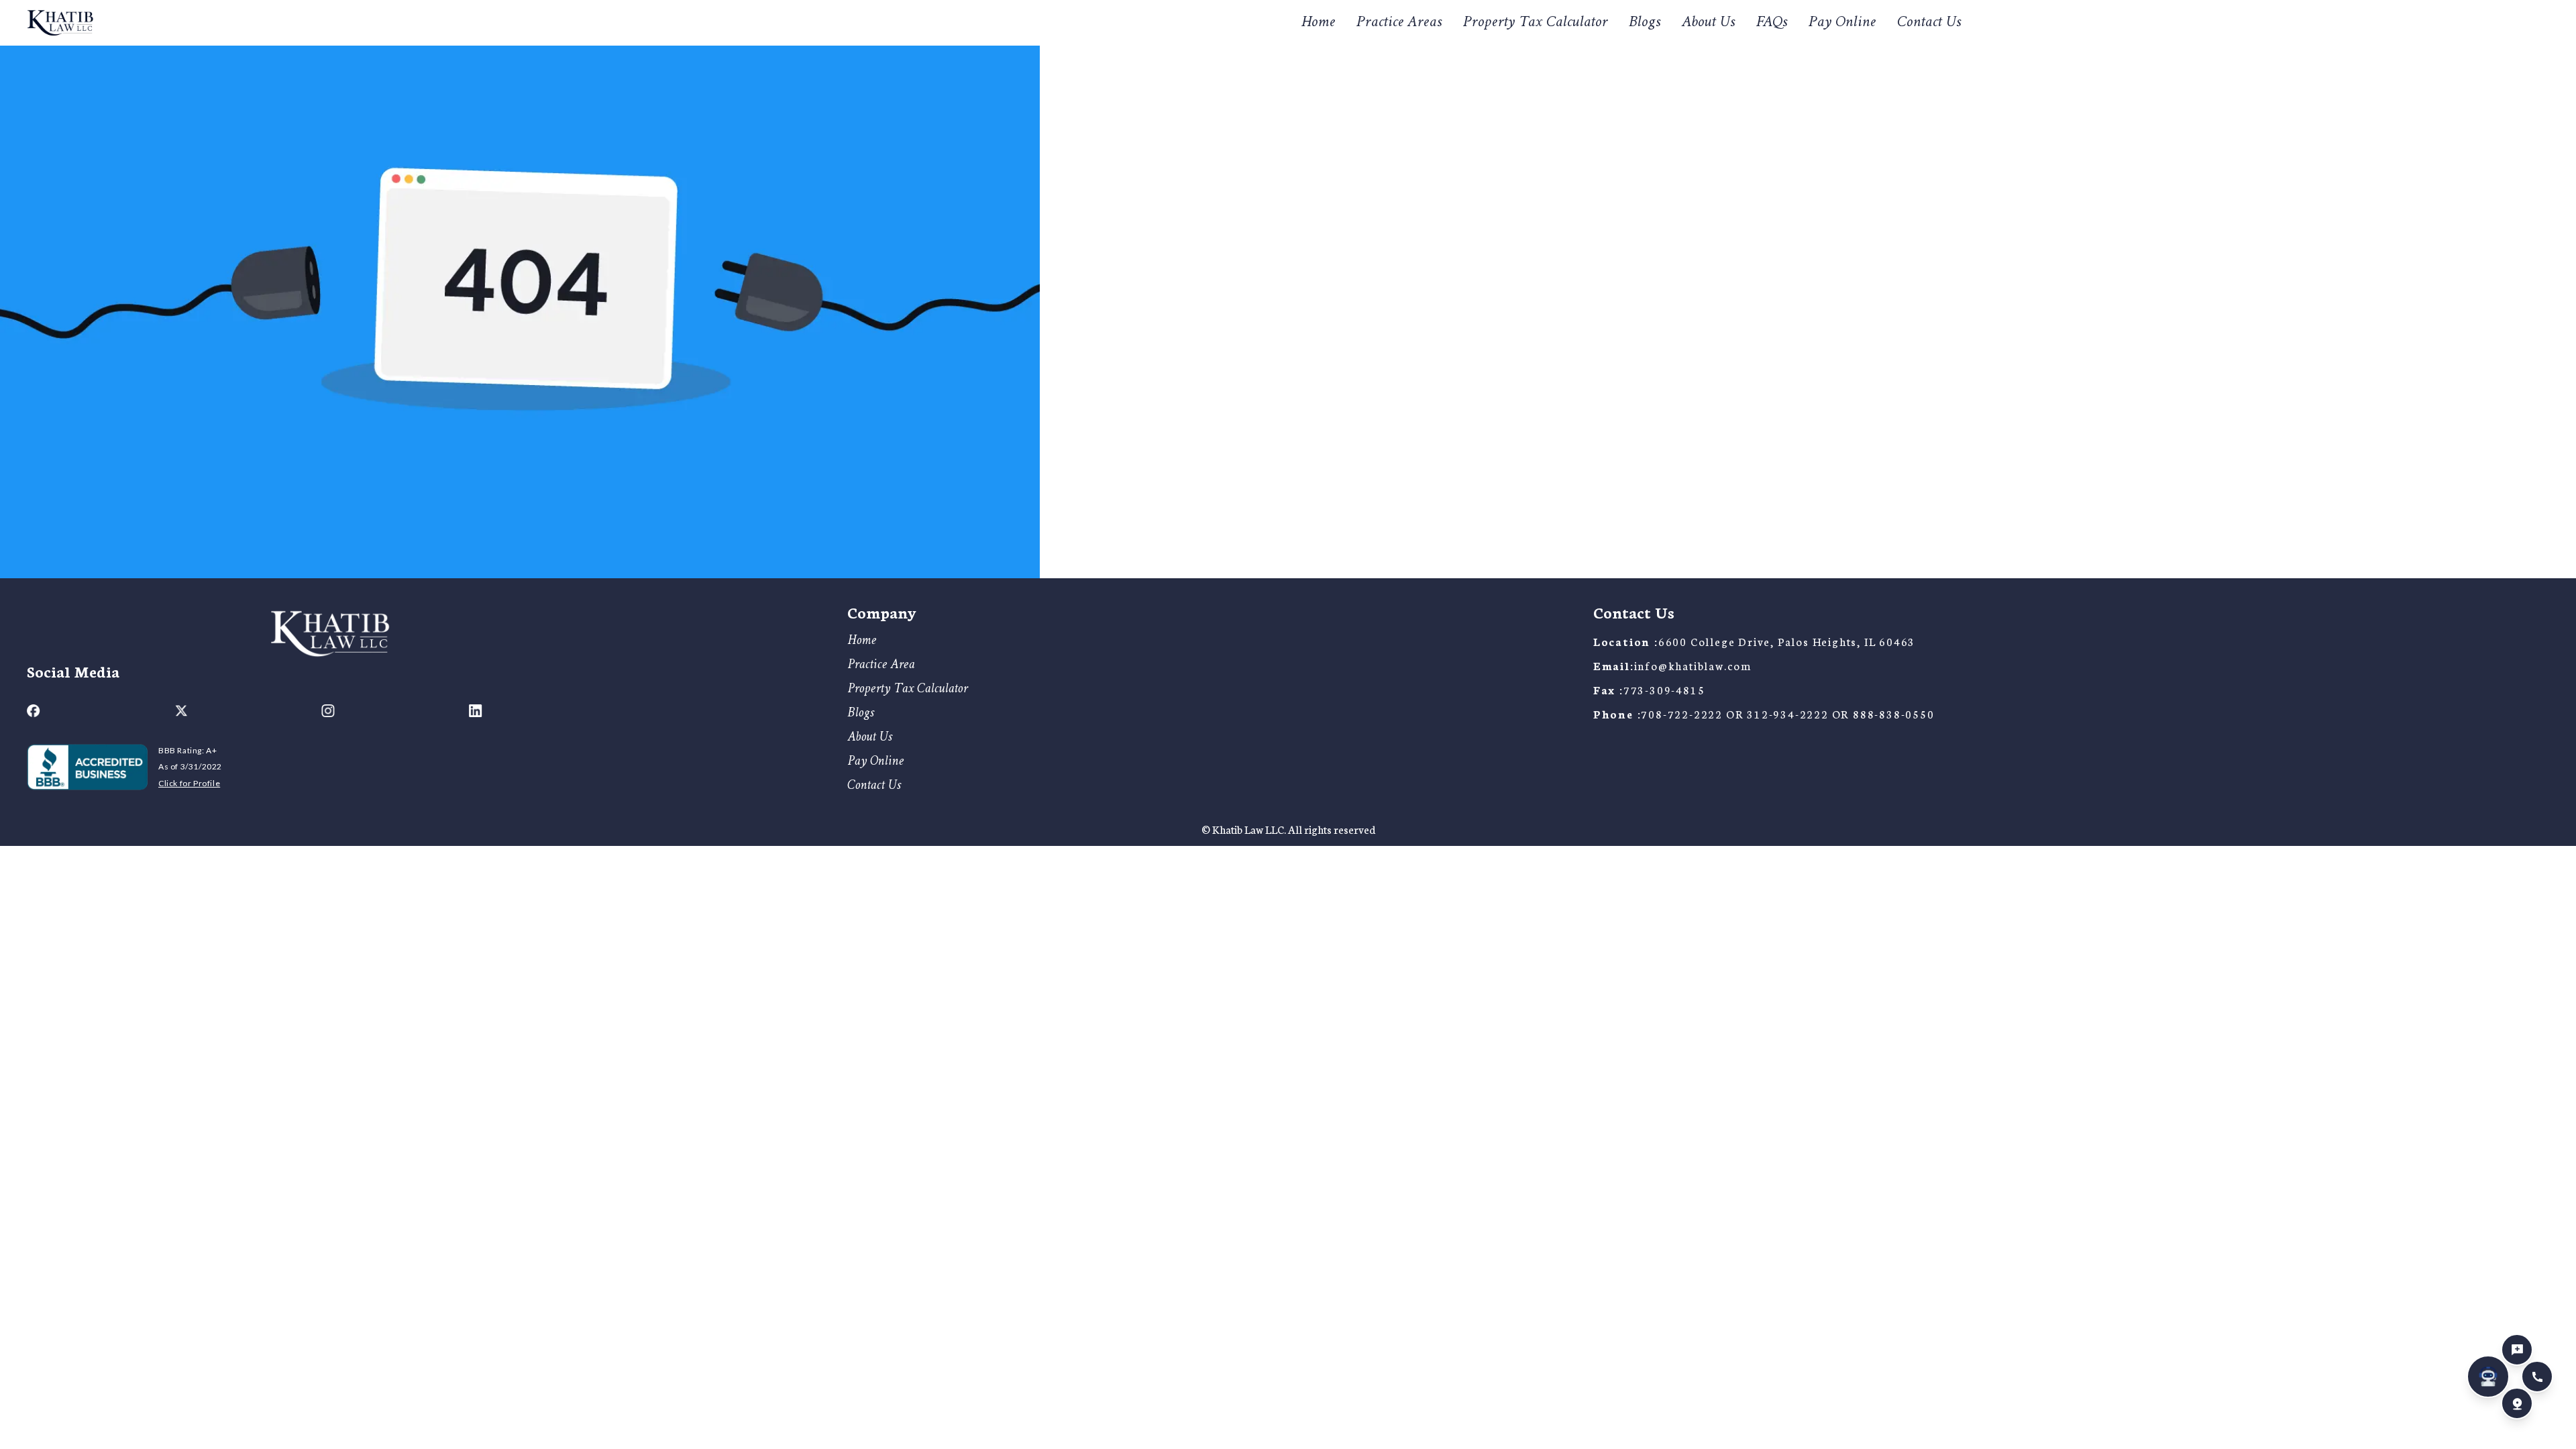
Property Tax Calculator (1535, 23)
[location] (2517, 1403)
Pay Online (1842, 23)
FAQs (1772, 23)
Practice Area (881, 665)
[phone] (2537, 1377)
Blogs (1645, 23)
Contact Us (1929, 23)
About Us (1708, 23)
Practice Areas (1399, 22)
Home (1318, 23)
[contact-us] (2517, 1350)
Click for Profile (189, 783)
